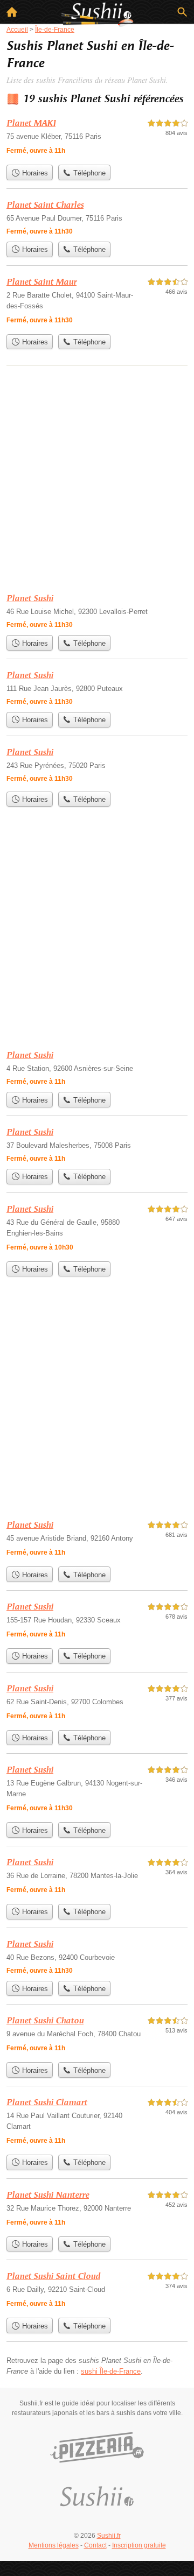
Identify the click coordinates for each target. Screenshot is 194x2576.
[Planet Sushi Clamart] (97, 2123)
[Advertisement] (97, 480)
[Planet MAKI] (97, 138)
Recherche (182, 12)
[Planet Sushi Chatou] (97, 2035)
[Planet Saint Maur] (97, 302)
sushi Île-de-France (111, 2371)
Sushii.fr (109, 2536)
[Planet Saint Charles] (97, 217)
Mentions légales (54, 2545)
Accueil (12, 12)
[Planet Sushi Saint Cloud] (97, 2291)
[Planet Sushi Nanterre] (97, 2210)
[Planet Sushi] (97, 611)
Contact (95, 2545)
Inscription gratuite (139, 2545)
